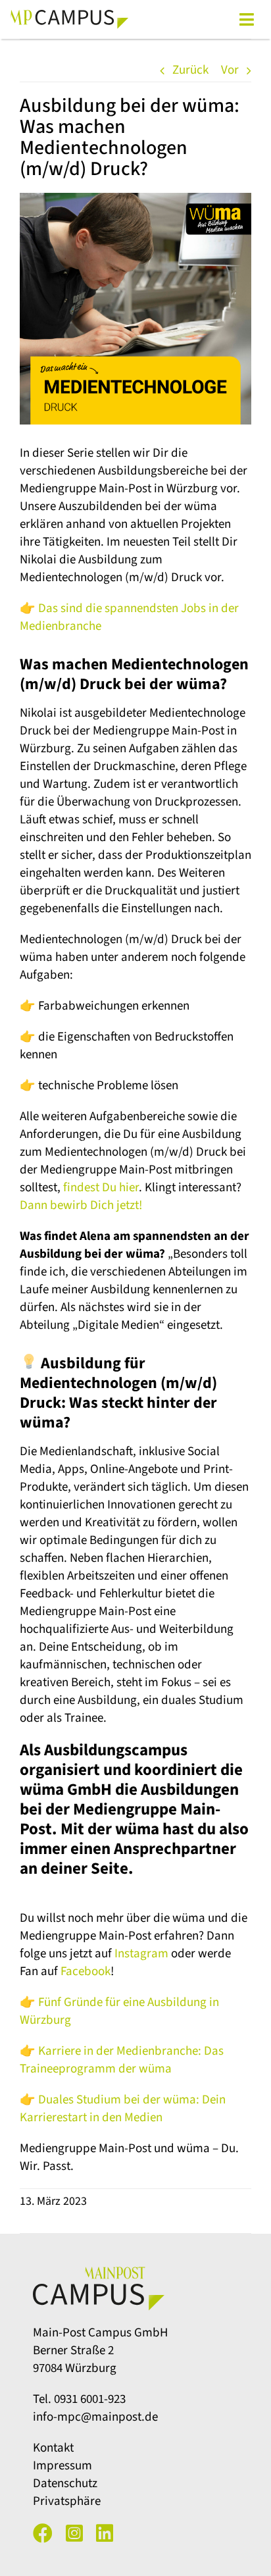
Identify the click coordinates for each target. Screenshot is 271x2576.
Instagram (141, 1954)
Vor (230, 70)
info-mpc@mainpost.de (95, 2417)
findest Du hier (101, 1188)
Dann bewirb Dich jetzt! (81, 1205)
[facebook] (43, 2533)
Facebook (86, 1971)
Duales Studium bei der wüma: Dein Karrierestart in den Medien (123, 2109)
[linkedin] (105, 2533)
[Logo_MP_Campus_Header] (69, 15)
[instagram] (74, 2533)
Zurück (190, 70)
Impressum (62, 2466)
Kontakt (53, 2448)
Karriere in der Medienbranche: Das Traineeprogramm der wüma (122, 2060)
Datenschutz (65, 2484)
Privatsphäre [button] (67, 2501)
